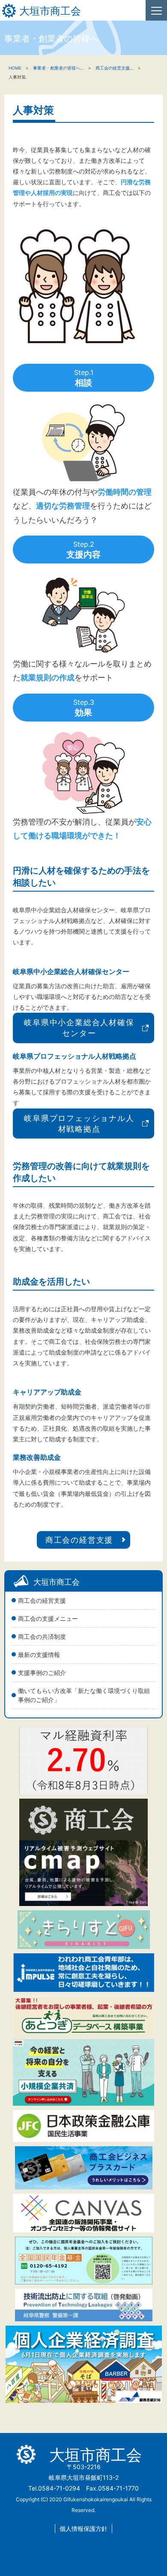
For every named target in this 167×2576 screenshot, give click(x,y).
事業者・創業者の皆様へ (57, 68)
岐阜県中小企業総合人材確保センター (79, 1028)
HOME (15, 68)
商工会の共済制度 (42, 1637)
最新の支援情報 (39, 1655)
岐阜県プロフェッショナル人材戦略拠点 (79, 1124)
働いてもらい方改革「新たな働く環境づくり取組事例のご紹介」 (84, 1695)
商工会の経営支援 (42, 1600)
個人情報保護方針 (83, 2529)
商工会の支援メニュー (48, 1618)
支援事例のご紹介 (42, 1673)
